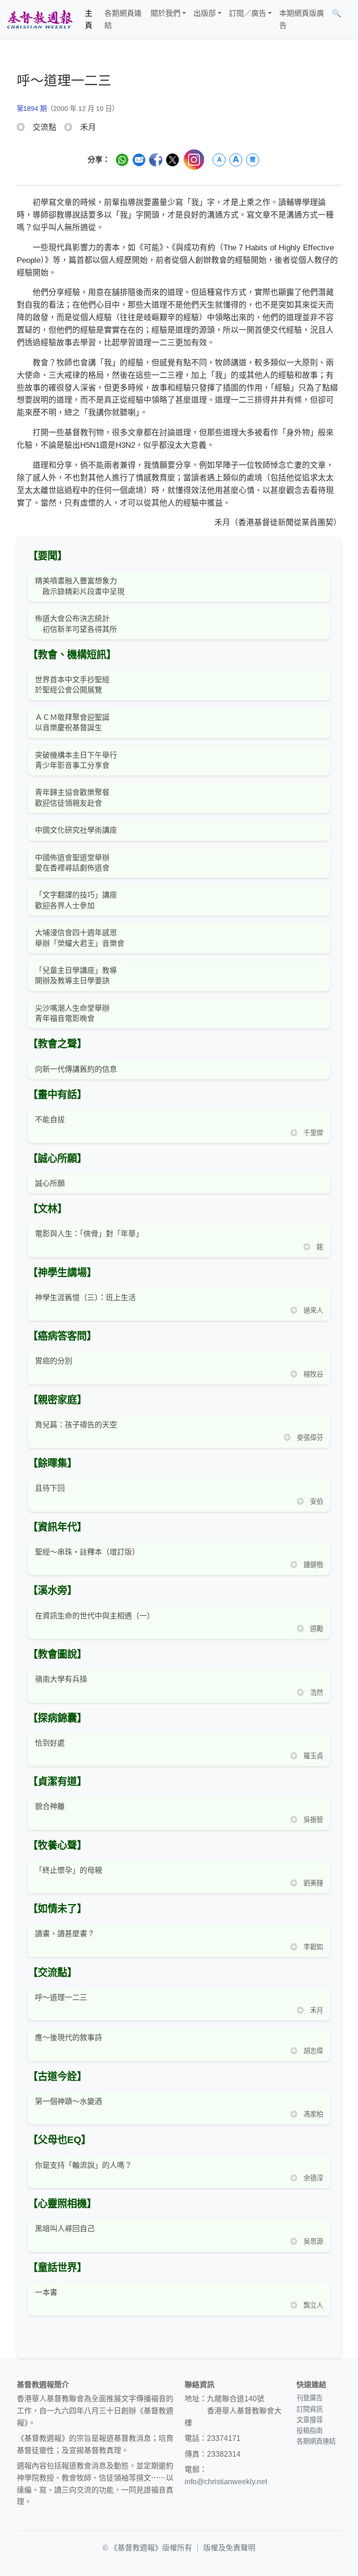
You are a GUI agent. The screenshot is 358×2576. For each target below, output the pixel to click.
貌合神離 (50, 1806)
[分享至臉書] (156, 160)
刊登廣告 (310, 2398)
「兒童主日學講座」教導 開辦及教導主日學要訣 (76, 976)
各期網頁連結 (123, 19)
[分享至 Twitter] (172, 160)
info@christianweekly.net (226, 2482)
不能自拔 (50, 1120)
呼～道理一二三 (61, 1997)
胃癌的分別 (54, 1361)
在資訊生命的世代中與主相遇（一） (95, 1616)
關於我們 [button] (165, 13)
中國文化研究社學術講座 (76, 830)
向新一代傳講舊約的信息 (76, 1069)
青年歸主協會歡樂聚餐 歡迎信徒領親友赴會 (72, 798)
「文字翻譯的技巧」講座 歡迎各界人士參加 (76, 900)
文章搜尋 (310, 2420)
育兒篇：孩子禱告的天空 (76, 1425)
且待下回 (50, 1488)
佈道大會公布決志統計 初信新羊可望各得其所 (76, 624)
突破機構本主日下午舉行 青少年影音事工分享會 (76, 760)
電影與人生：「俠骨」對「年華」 (89, 1234)
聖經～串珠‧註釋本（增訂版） (87, 1552)
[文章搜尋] (349, 19)
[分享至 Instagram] (194, 160)
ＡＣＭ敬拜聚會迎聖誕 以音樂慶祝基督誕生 (72, 723)
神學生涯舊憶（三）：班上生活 (85, 1298)
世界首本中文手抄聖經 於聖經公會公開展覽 (72, 685)
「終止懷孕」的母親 (69, 1870)
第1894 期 (32, 109)
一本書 (46, 2292)
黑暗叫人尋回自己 (65, 2229)
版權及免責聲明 (229, 2548)
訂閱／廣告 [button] (248, 13)
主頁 (89, 19)
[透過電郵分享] (139, 160)
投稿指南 (310, 2431)
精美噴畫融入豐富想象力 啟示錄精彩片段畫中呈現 (80, 586)
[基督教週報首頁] (40, 19)
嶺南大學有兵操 (61, 1679)
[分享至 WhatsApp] (122, 160)
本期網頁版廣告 (302, 19)
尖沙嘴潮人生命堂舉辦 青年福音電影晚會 (72, 1013)
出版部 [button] (205, 13)
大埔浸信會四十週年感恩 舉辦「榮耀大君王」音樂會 (80, 938)
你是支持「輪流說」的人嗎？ (83, 2165)
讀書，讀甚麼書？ (65, 1934)
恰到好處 (50, 1743)
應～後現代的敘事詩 (69, 2038)
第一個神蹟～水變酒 (69, 2101)
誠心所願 (50, 1183)
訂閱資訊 (310, 2409)
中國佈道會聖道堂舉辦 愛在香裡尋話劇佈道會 (72, 863)
